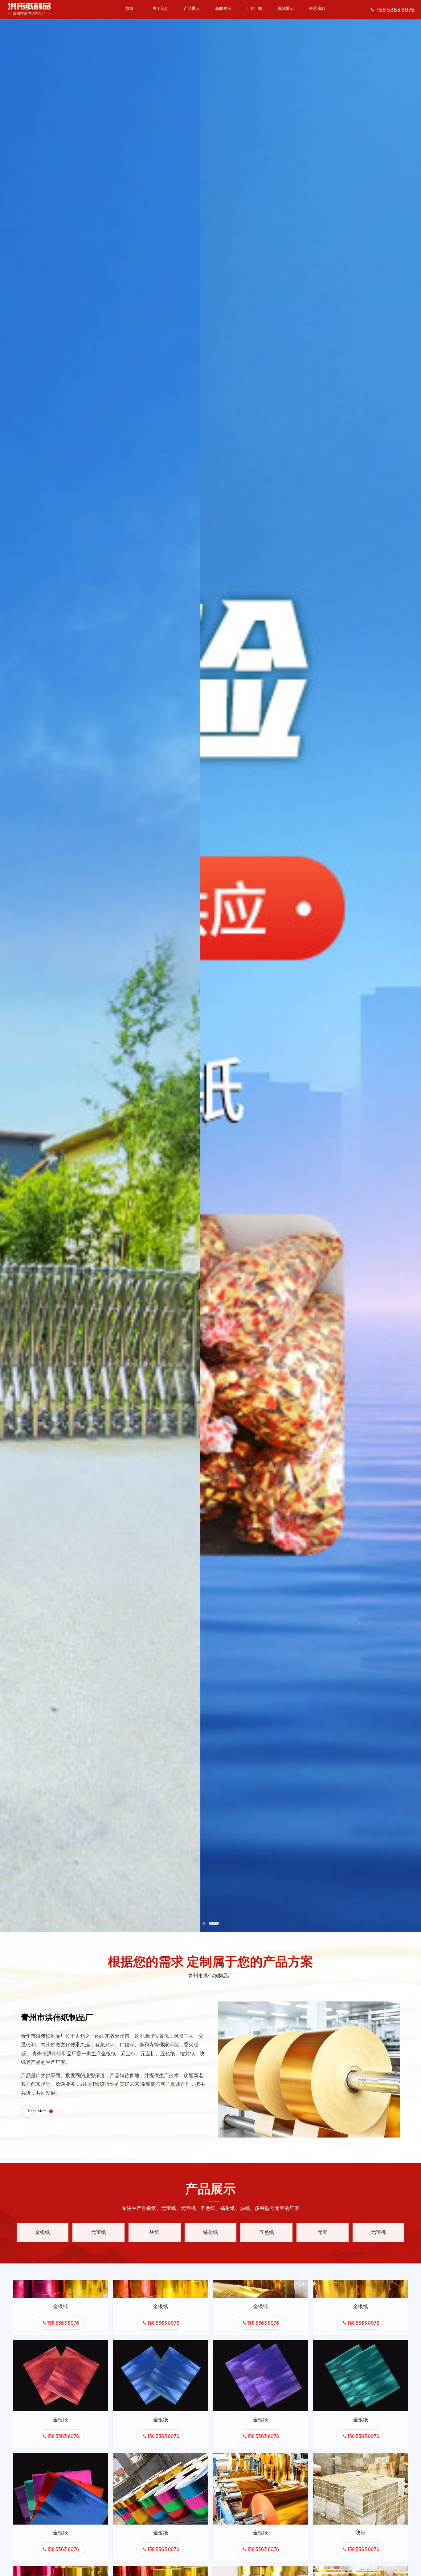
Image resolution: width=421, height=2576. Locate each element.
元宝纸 (99, 2232)
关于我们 (161, 9)
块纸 (154, 2232)
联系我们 (317, 9)
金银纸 (43, 2232)
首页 (129, 9)
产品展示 (192, 9)
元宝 (322, 2232)
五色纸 (267, 2232)
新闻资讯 (223, 9)
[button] (204, 1923)
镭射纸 (211, 2232)
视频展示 (286, 9)
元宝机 (378, 2232)
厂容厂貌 (254, 9)
